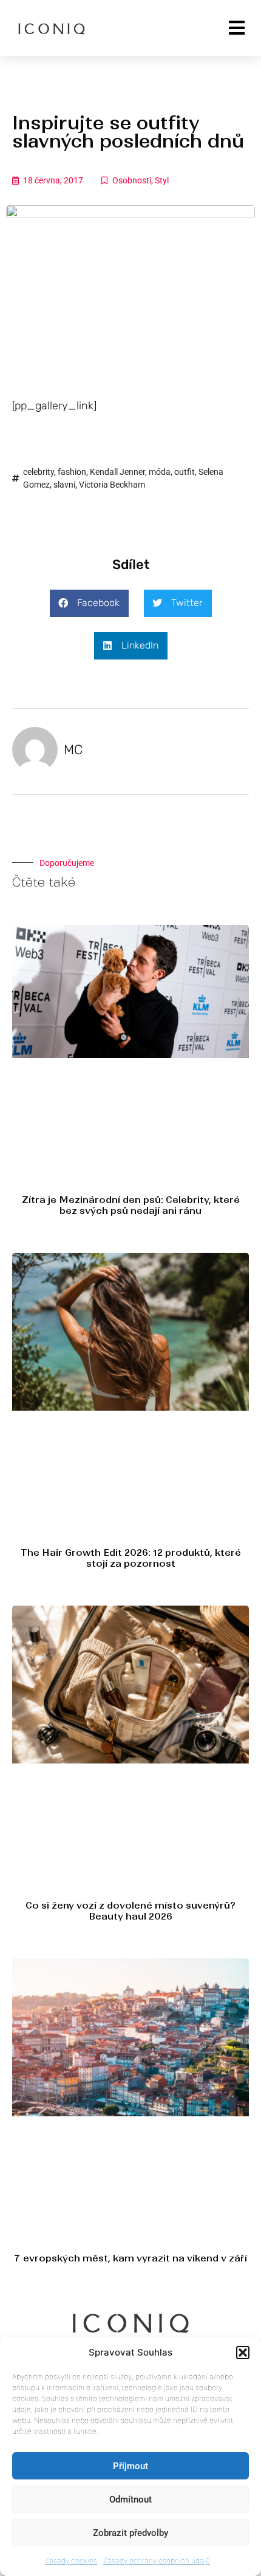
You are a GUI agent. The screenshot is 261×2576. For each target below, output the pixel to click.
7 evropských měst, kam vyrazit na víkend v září (130, 2258)
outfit (185, 472)
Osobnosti (132, 180)
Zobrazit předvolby (130, 2533)
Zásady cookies (71, 2561)
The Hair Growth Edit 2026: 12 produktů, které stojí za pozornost (131, 1558)
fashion (72, 472)
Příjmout (130, 2466)
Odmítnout (130, 2499)
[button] (243, 2353)
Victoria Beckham (112, 485)
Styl (162, 180)
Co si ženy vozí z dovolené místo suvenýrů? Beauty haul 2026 (130, 1911)
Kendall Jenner (117, 472)
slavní (64, 485)
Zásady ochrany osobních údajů (157, 2561)
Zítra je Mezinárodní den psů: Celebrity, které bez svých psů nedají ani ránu (131, 1205)
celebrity (39, 472)
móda (160, 472)
